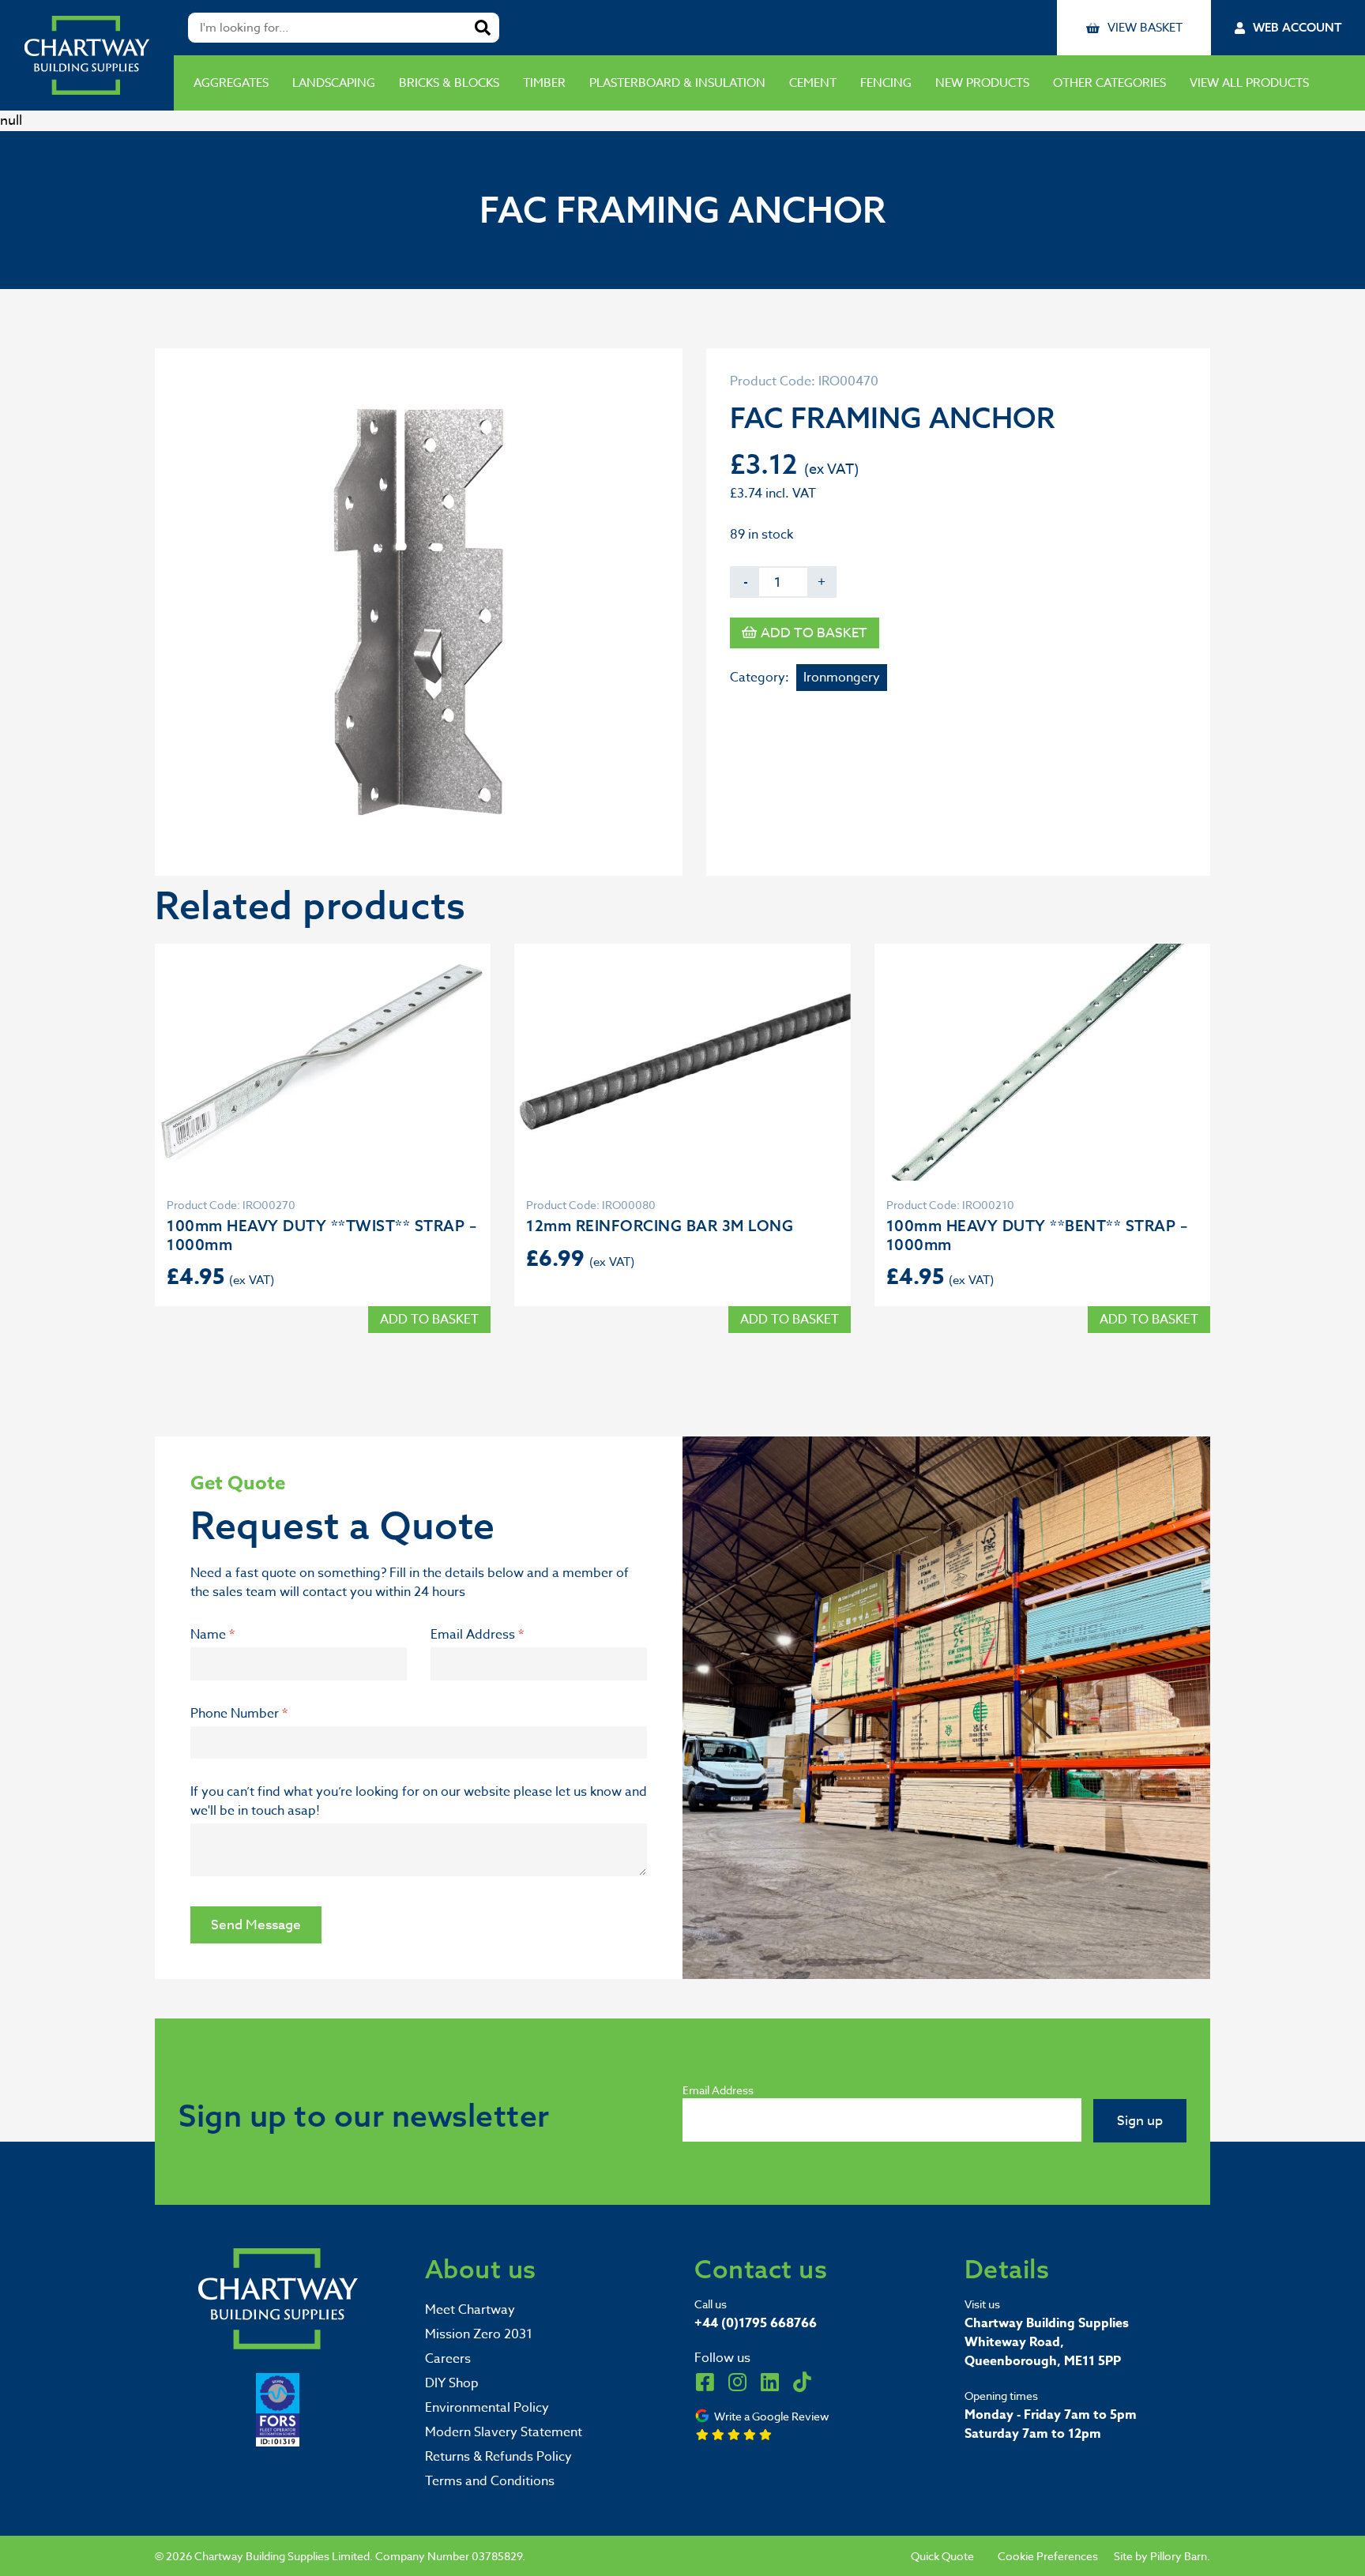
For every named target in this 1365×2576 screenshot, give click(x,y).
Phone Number (239, 1714)
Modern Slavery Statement (504, 2432)
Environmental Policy (487, 2408)
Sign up (1140, 2121)
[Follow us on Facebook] (705, 2382)
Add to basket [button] (429, 1320)
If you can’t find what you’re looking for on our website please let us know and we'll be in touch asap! (419, 1801)
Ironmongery (842, 678)
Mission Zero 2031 (479, 2334)
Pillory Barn (1179, 2556)
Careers (448, 2359)
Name (212, 1635)
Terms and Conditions (490, 2481)
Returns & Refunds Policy (498, 2457)
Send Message (256, 1925)
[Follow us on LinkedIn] (769, 2382)
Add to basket (814, 633)
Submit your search (483, 28)
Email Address (477, 1635)
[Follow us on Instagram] (737, 2382)
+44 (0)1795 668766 (756, 2323)
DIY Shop (452, 2383)
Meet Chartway (470, 2310)
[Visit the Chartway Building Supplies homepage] (87, 55)
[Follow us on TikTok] (802, 2382)
